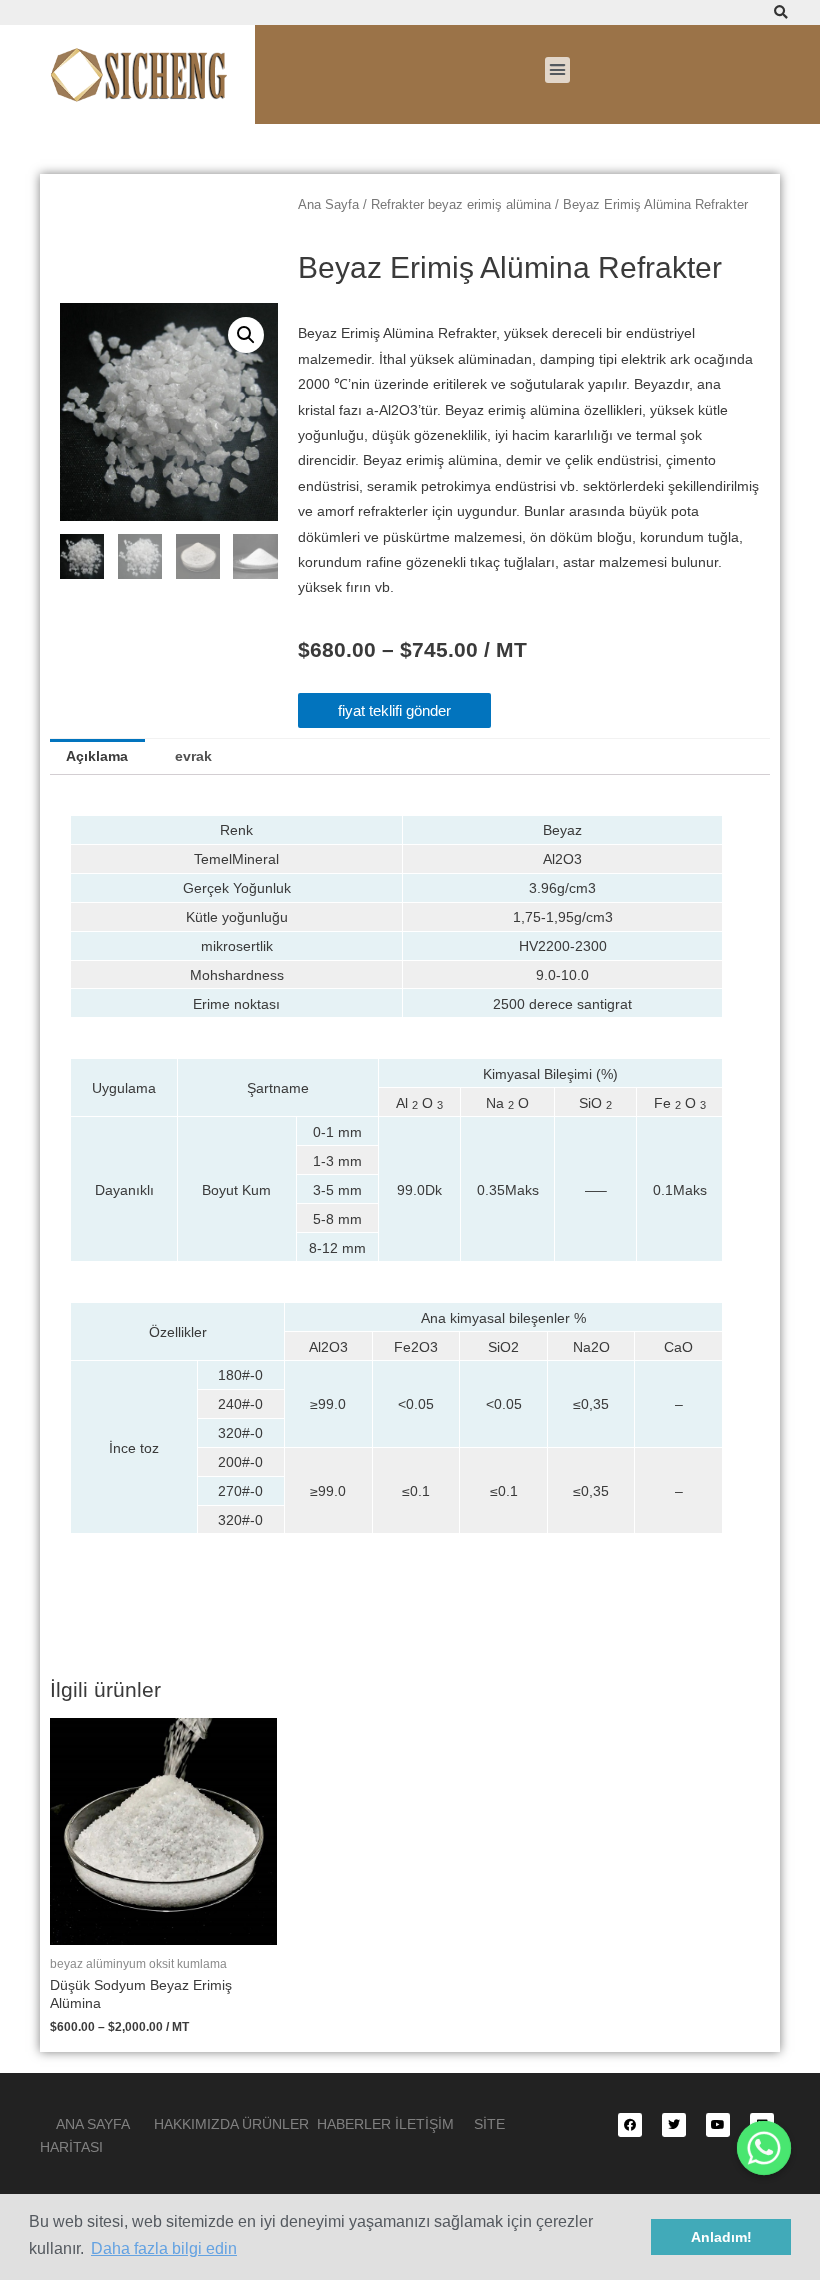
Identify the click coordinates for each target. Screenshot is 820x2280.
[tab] (97, 757)
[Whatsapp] (764, 2148)
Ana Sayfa (328, 205)
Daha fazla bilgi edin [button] (164, 2248)
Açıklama (97, 756)
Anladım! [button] (721, 2237)
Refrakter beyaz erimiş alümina (461, 205)
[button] (558, 70)
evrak (193, 756)
